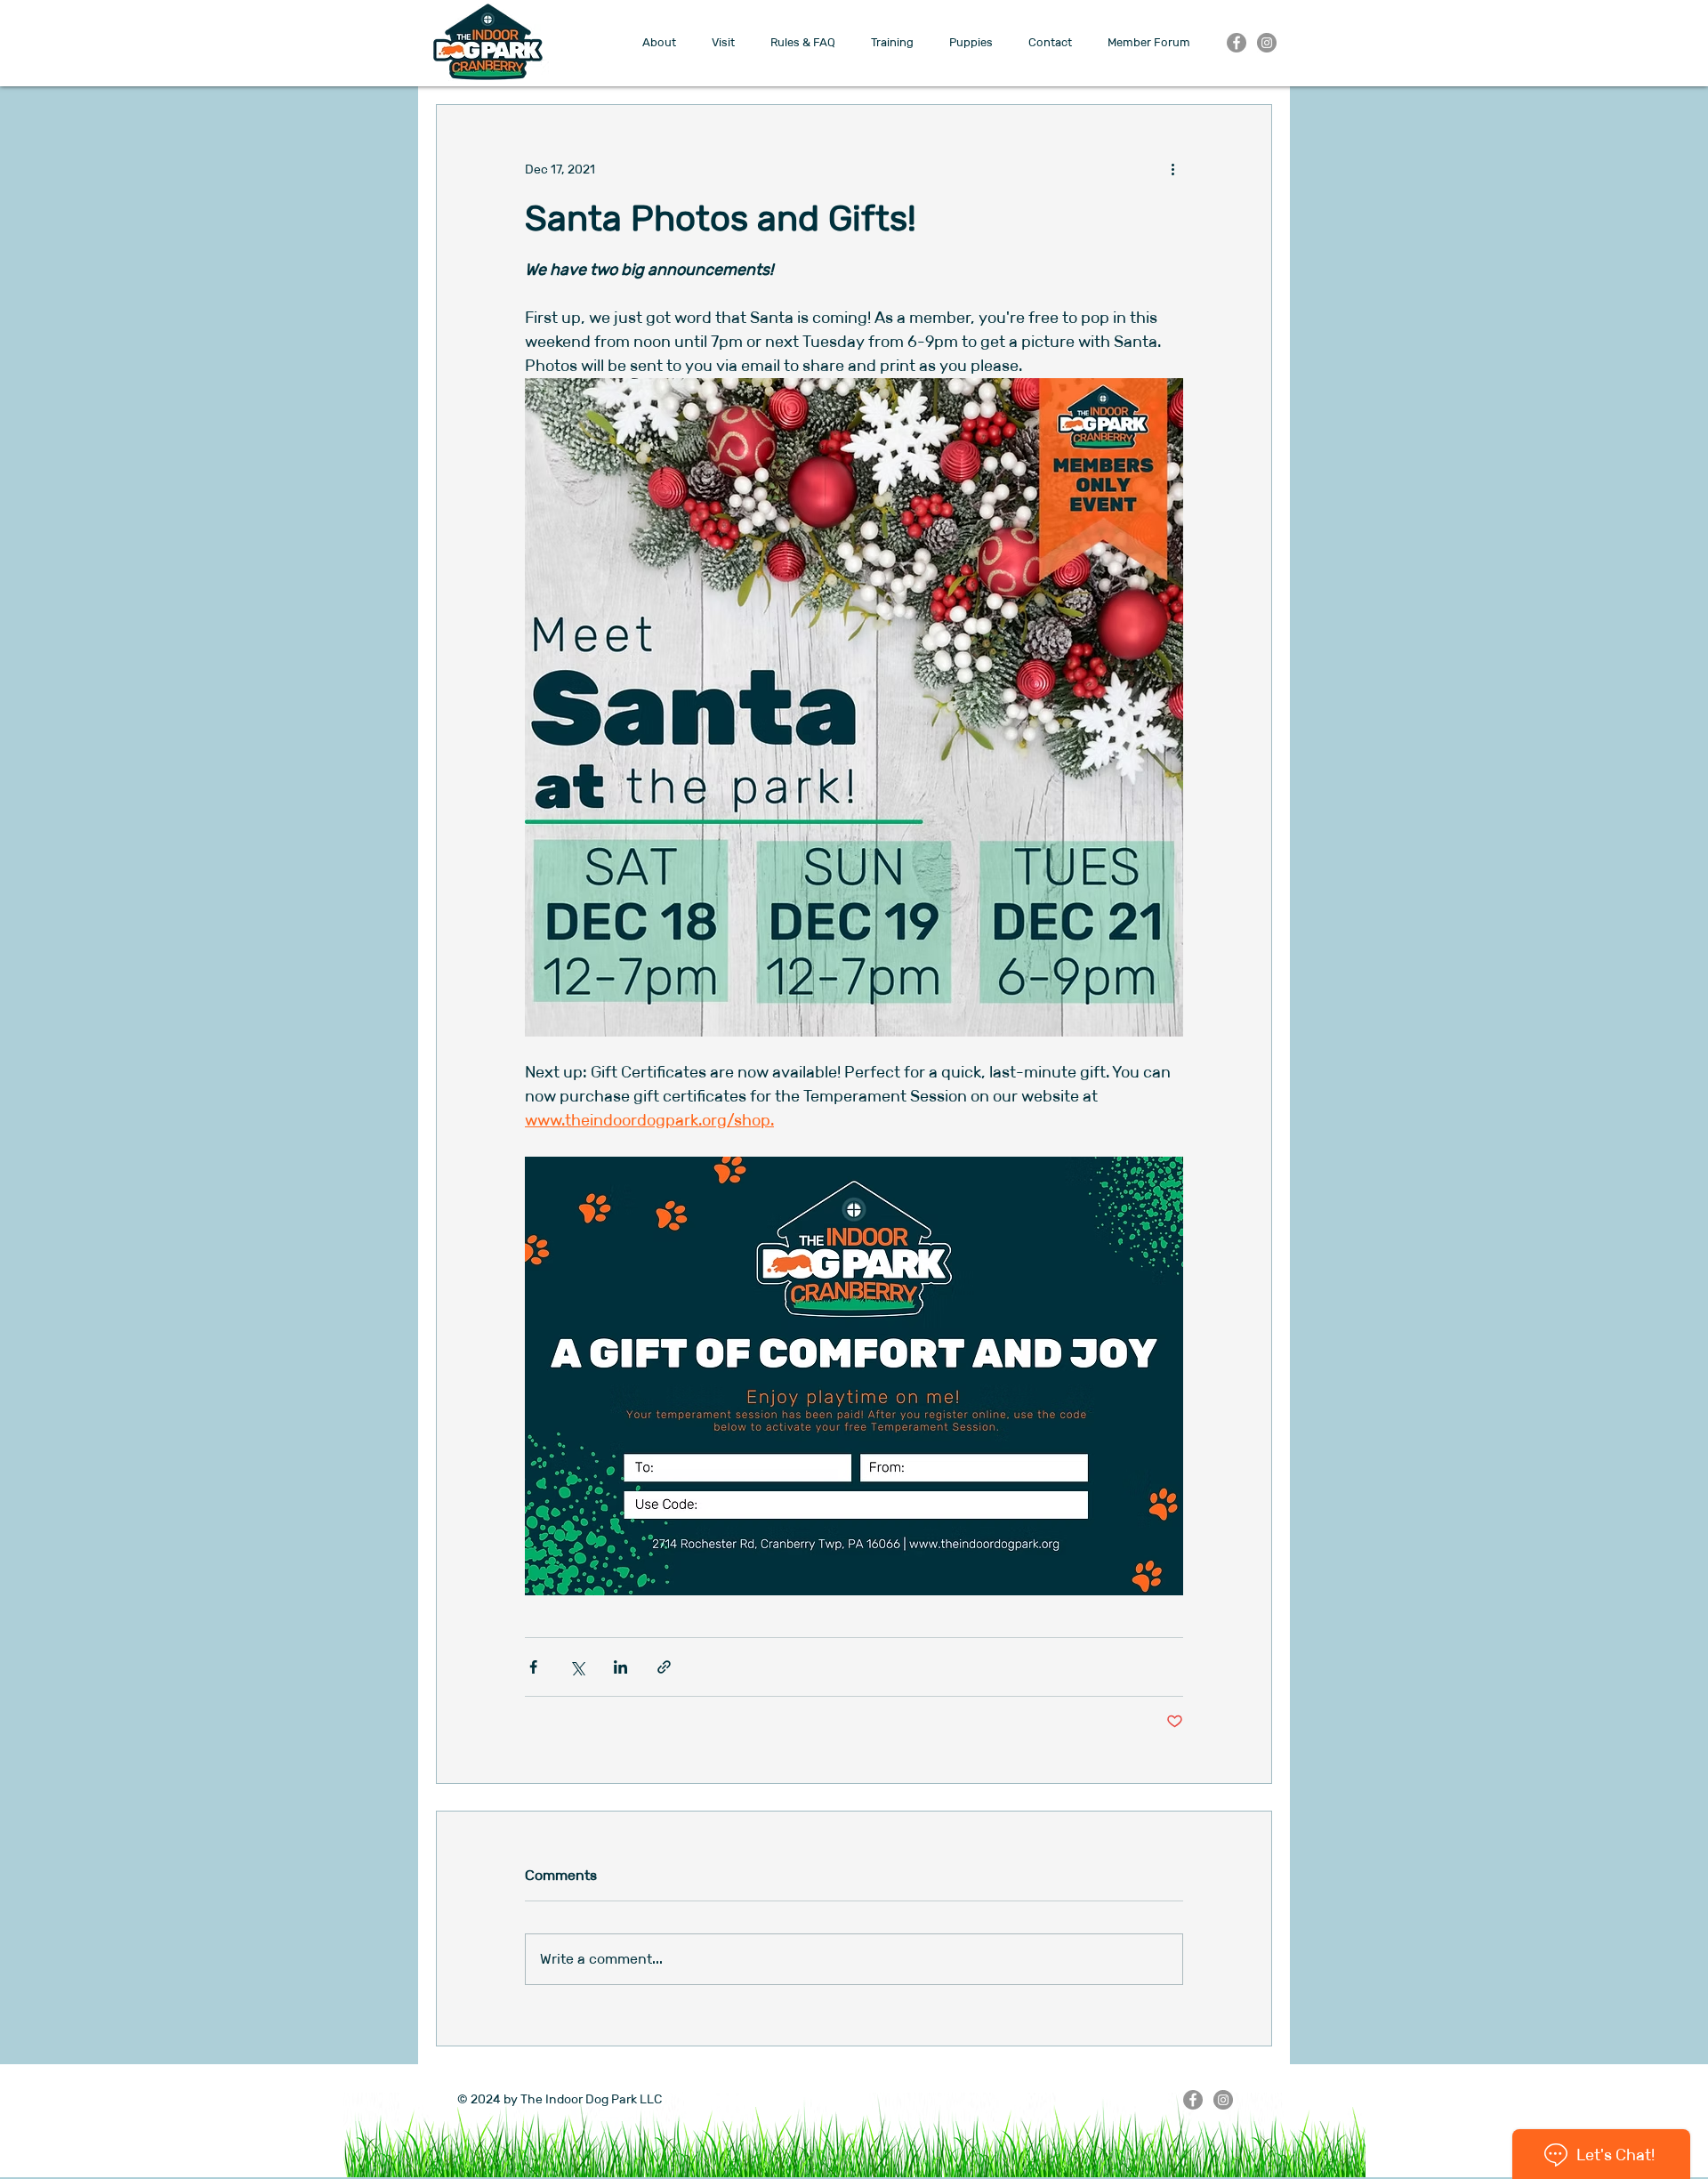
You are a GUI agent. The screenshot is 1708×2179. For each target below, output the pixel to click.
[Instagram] (1267, 43)
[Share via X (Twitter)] (577, 1667)
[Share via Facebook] (533, 1667)
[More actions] (1172, 169)
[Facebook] (1237, 43)
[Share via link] (664, 1667)
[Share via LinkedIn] (620, 1667)
